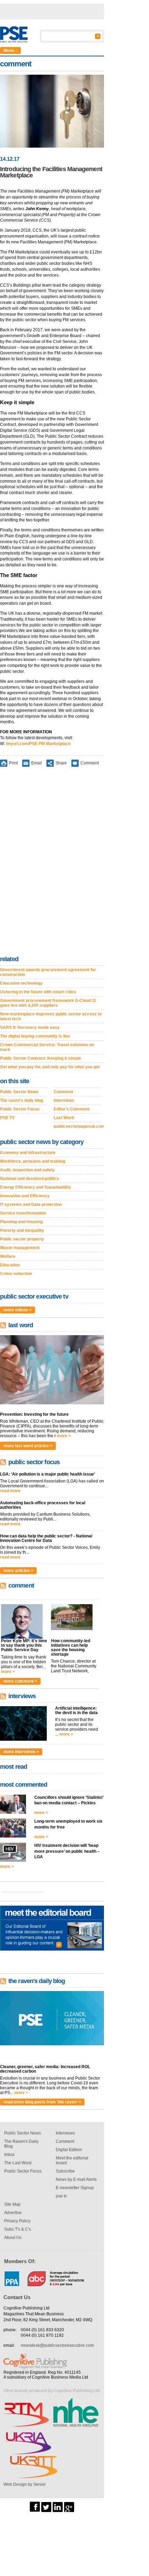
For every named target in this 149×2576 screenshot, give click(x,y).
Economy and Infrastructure (28, 1153)
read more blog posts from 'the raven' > (42, 2102)
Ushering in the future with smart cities (38, 992)
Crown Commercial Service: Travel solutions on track (47, 1047)
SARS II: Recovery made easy (30, 1027)
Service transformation (23, 1213)
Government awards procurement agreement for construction (48, 972)
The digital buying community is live (35, 1036)
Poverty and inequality (22, 1230)
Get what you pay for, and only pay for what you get (50, 1067)
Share (61, 763)
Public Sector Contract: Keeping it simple (41, 1058)
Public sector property (22, 1239)
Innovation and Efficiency (25, 1196)
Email (37, 763)
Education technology (21, 983)
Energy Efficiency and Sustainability (36, 1187)
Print (13, 763)
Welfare (8, 1256)
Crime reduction (16, 1274)
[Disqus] (52, 863)
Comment (90, 763)
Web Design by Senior (25, 2484)
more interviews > (21, 1752)
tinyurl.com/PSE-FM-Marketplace (38, 744)
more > (64, 1436)
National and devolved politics (29, 1179)
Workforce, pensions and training (33, 1161)
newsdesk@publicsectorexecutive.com (57, 2345)
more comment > (20, 1681)
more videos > (17, 1310)
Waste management (20, 1248)
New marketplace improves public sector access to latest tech (51, 1016)
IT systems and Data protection (31, 1205)
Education (10, 1265)
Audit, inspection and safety (27, 1170)
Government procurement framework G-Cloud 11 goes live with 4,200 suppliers (48, 1003)
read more (10, 1491)
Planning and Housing (21, 1222)
